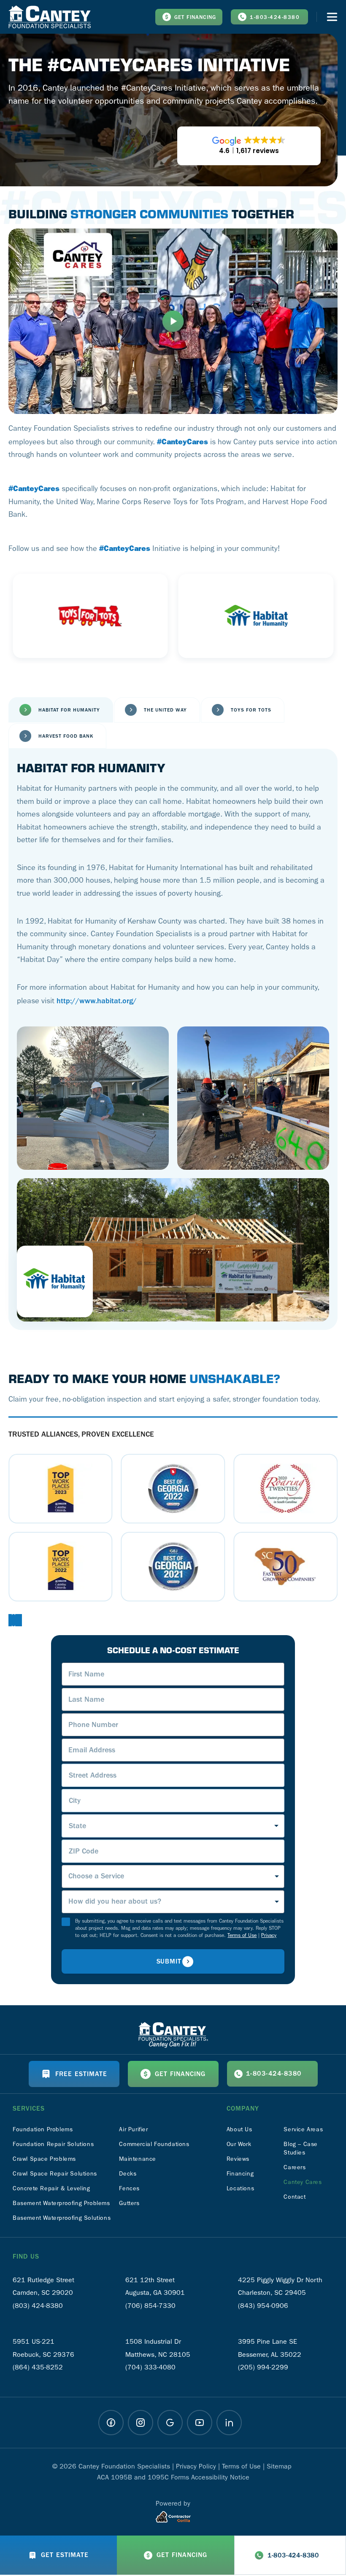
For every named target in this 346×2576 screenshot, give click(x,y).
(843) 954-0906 (263, 2306)
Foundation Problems (43, 2129)
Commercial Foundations (154, 2144)
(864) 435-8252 (38, 2367)
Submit (169, 1961)
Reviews (238, 2159)
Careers (295, 2167)
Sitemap (279, 2466)
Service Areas (303, 2129)
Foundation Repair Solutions (53, 2144)
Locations (240, 2188)
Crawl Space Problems (44, 2159)
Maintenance (138, 2159)
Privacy (269, 1935)
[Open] (332, 17)
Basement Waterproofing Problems (61, 2203)
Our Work (239, 2144)
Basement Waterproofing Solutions (62, 2218)
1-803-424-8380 (275, 17)
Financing (240, 2174)
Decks (128, 2174)
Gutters (129, 2203)
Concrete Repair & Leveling (51, 2188)
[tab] (61, 710)
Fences (129, 2188)
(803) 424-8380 (38, 2306)
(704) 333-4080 (150, 2367)
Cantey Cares (303, 2182)
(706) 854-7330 (150, 2306)
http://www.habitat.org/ (97, 1001)
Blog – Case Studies (301, 2148)
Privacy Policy (196, 2466)
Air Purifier (133, 2129)
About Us (239, 2129)
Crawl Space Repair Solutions (55, 2174)
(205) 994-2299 (263, 2367)
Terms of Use (242, 1935)
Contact (295, 2197)
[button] (10, 1620)
